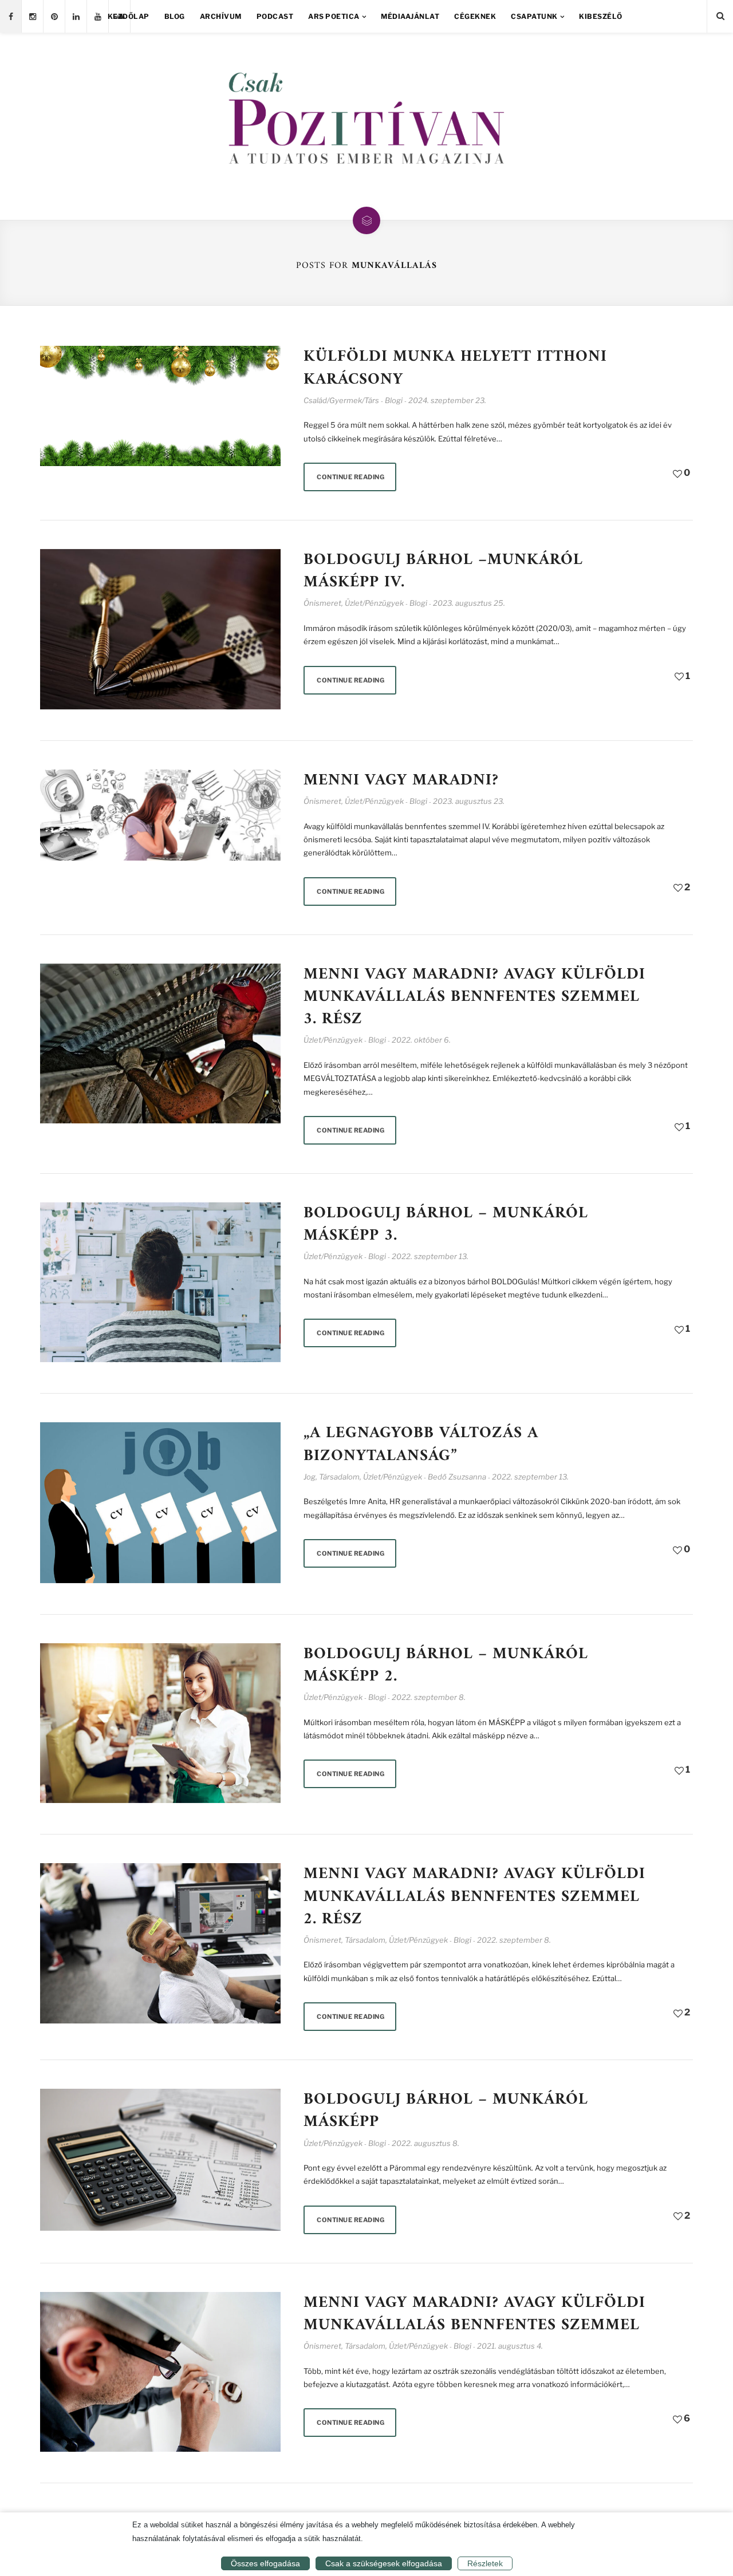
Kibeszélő (601, 16)
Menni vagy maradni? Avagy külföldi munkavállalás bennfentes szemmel (474, 2314)
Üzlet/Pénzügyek (374, 603)
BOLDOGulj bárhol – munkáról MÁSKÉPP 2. (446, 1666)
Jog (310, 1477)
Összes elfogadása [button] (265, 2563)
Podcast (275, 16)
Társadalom (339, 1477)
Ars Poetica (334, 16)
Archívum (221, 16)
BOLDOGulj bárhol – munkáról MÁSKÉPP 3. (446, 1225)
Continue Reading (350, 477)
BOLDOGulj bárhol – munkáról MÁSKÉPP (446, 2111)
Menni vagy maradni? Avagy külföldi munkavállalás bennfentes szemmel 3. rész (474, 997)
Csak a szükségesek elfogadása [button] (384, 2563)
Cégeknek (475, 16)
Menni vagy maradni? (401, 781)
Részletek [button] (485, 2563)
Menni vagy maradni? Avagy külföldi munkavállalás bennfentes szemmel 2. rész (474, 1897)
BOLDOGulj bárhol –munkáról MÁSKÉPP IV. (443, 571)
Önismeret (322, 603)
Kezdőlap (129, 16)
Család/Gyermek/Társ (341, 400)
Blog (175, 16)
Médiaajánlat (410, 16)
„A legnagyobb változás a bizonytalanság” (421, 1445)
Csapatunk (534, 16)
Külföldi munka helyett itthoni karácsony (455, 368)
